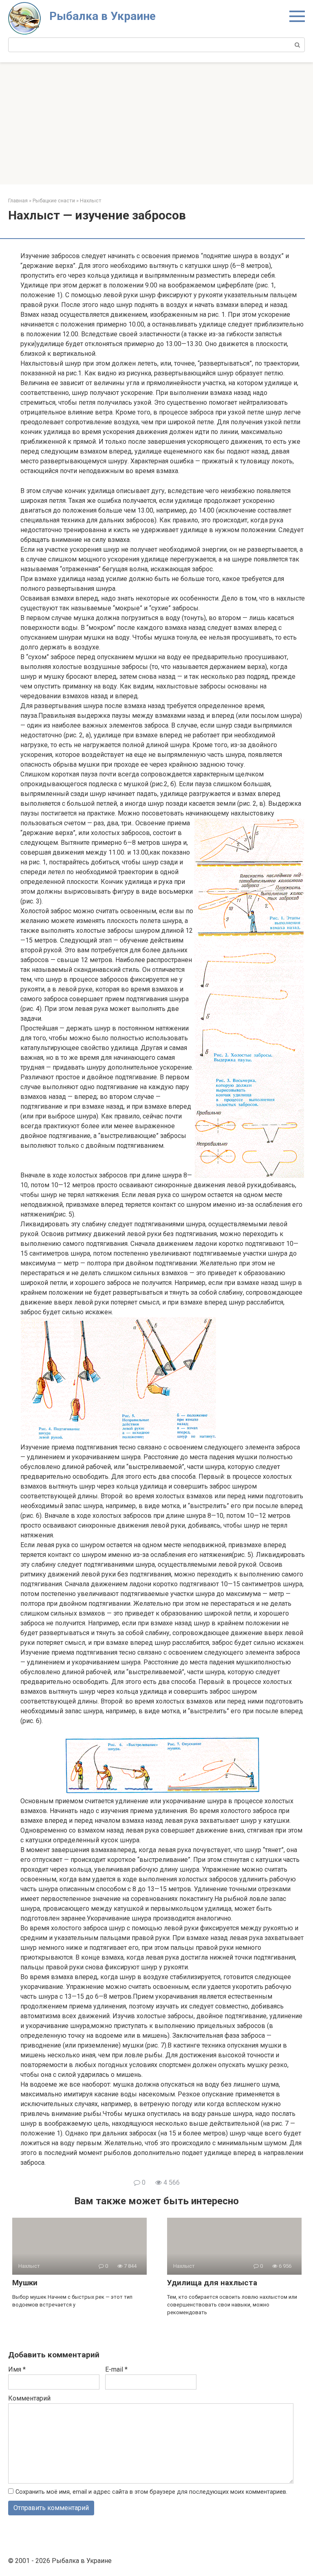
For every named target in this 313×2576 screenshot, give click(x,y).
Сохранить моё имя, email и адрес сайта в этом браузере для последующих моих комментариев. (151, 2492)
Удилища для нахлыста (212, 2283)
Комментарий (29, 2398)
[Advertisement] (156, 123)
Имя (17, 2369)
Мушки (25, 2283)
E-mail (116, 2369)
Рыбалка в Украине (102, 16)
